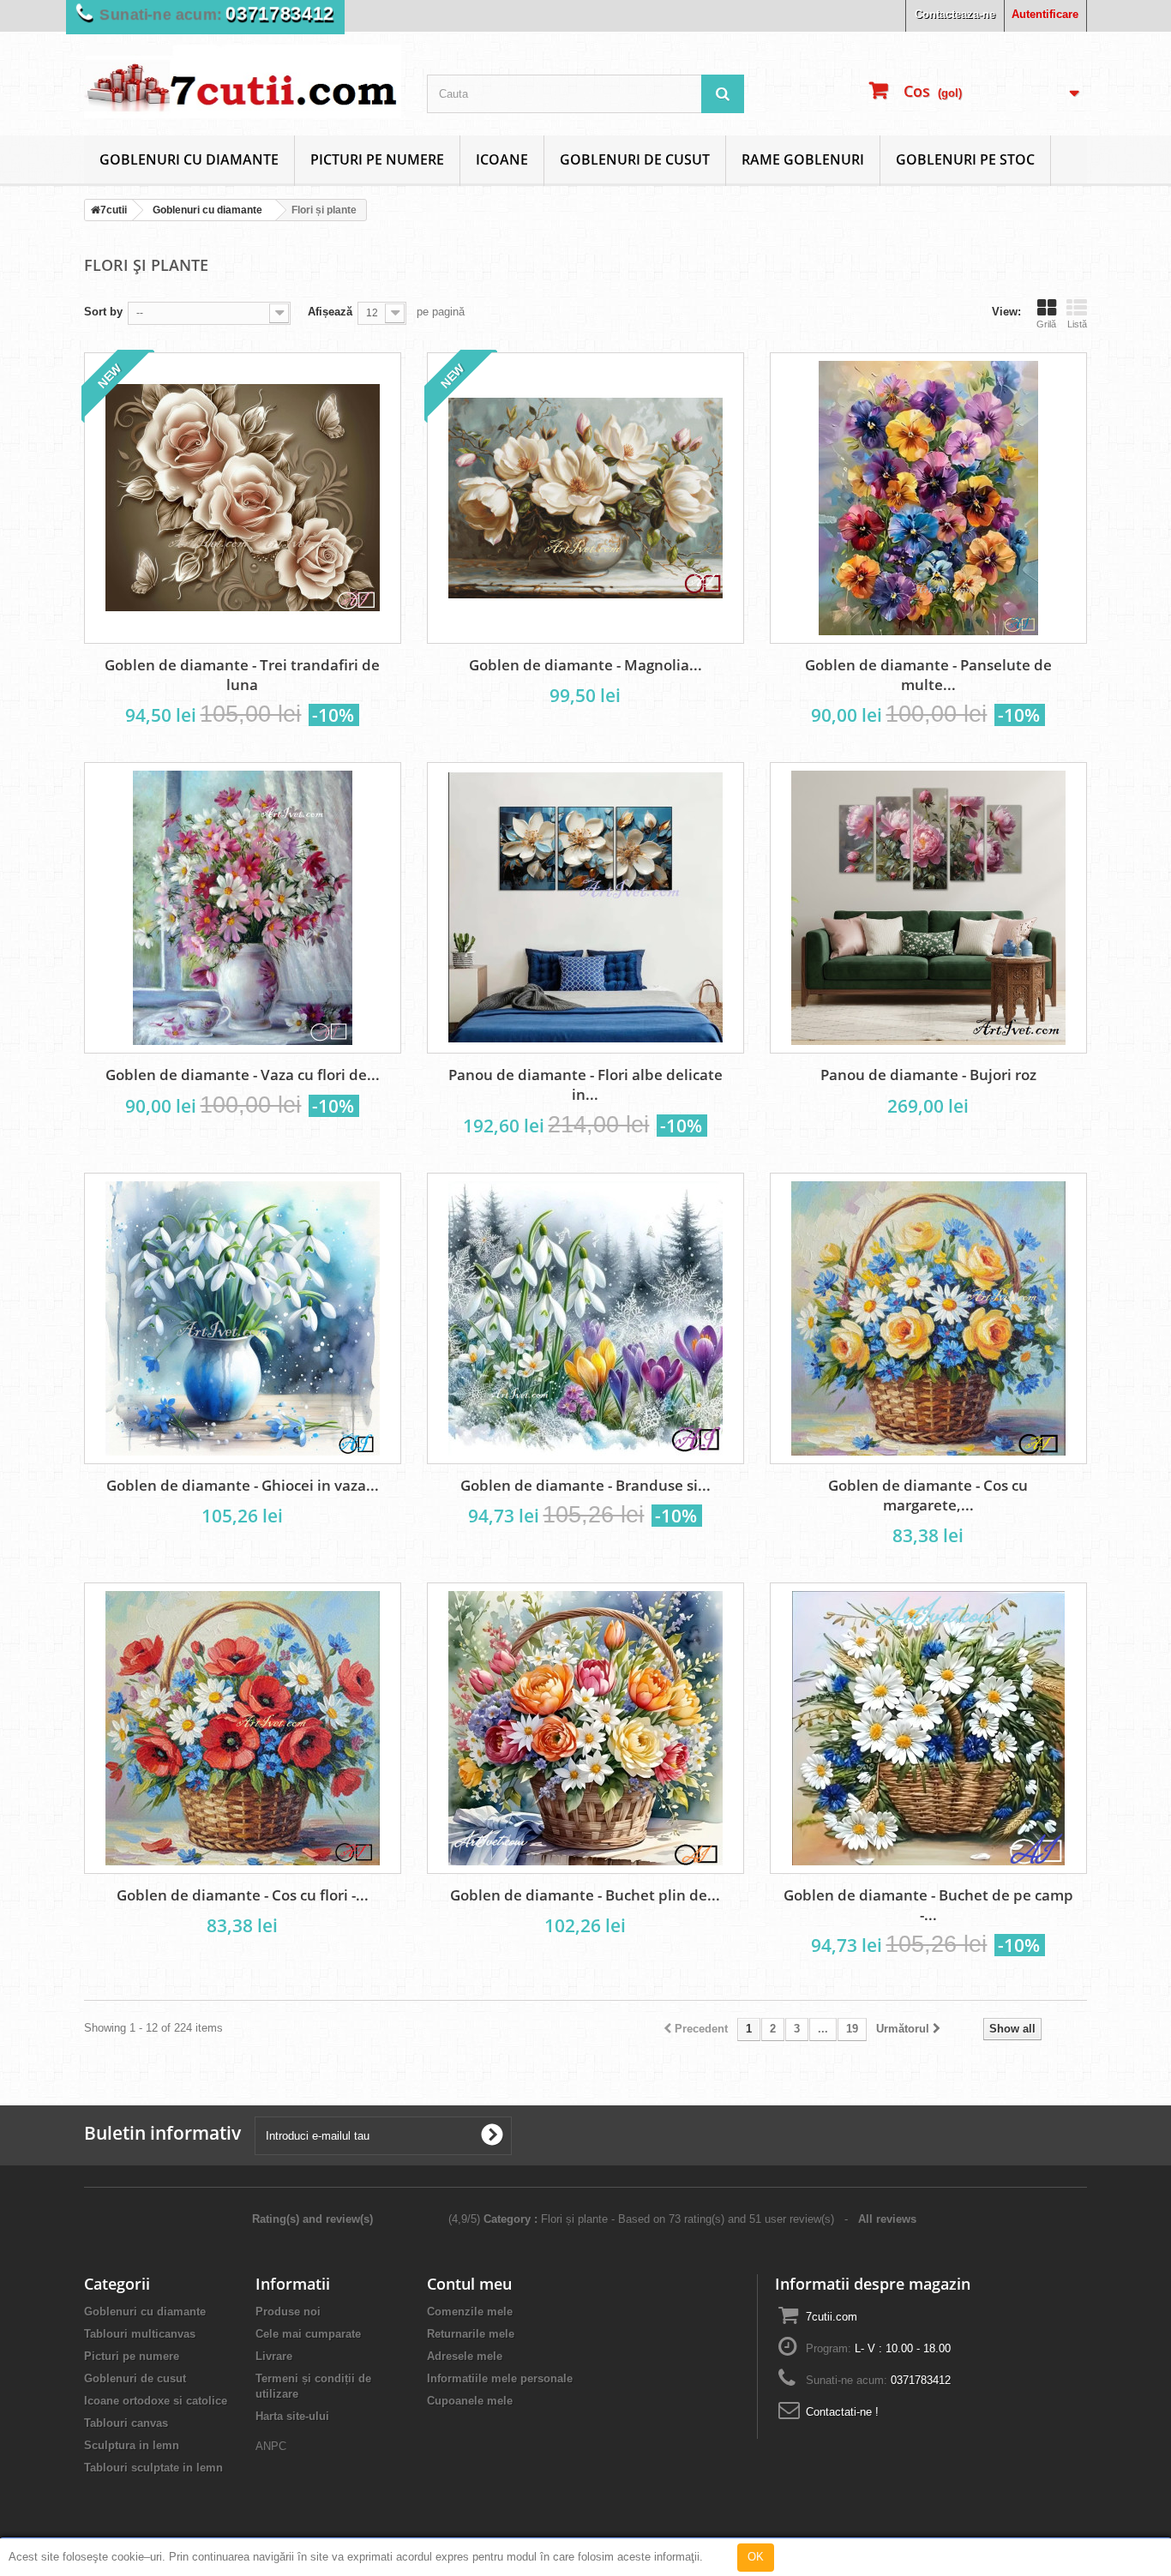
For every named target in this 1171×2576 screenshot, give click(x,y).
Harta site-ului (292, 2416)
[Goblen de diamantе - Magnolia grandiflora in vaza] (585, 498)
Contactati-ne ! (842, 2412)
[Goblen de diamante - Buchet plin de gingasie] (585, 1728)
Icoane (502, 159)
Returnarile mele (471, 2334)
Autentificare (1045, 14)
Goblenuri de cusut (635, 159)
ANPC (271, 2446)
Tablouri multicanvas (140, 2334)
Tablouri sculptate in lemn (153, 2468)
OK (756, 2557)
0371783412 (270, 14)
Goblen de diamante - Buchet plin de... (585, 1895)
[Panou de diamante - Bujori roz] (928, 908)
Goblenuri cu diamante (189, 159)
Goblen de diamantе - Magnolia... (585, 665)
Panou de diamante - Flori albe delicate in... (585, 1084)
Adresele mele (465, 2356)
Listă (1077, 324)
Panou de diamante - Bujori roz (928, 1075)
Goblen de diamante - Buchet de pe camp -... (928, 1905)
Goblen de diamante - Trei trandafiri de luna (242, 675)
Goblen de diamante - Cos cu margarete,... (928, 1495)
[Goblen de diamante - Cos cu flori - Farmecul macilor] (243, 1728)
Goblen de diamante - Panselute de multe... (928, 675)
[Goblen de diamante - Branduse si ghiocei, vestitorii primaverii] (585, 1318)
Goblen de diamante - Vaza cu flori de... (243, 1075)
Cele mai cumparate (308, 2334)
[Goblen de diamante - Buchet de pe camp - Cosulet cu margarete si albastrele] (928, 1728)
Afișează (330, 312)
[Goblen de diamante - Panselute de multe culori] (928, 498)
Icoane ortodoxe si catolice (156, 2401)
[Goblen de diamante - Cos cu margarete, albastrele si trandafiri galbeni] (928, 1318)
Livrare (274, 2356)
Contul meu (469, 2284)
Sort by (103, 312)
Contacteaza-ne (955, 14)
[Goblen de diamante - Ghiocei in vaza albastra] (243, 1318)
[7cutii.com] (243, 81)
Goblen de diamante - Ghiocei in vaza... (243, 1485)
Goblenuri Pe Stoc (965, 159)
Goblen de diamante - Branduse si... (585, 1485)
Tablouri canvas (126, 2423)
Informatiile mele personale (500, 2378)
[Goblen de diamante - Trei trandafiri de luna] (243, 498)
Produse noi (288, 2312)
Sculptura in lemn (132, 2445)
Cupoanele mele (470, 2401)
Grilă (1046, 324)
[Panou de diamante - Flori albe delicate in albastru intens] (585, 908)
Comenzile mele (470, 2312)
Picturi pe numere (377, 159)
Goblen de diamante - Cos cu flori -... (243, 1895)
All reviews (889, 2219)
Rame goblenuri (803, 159)
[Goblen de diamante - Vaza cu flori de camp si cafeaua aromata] (243, 908)
